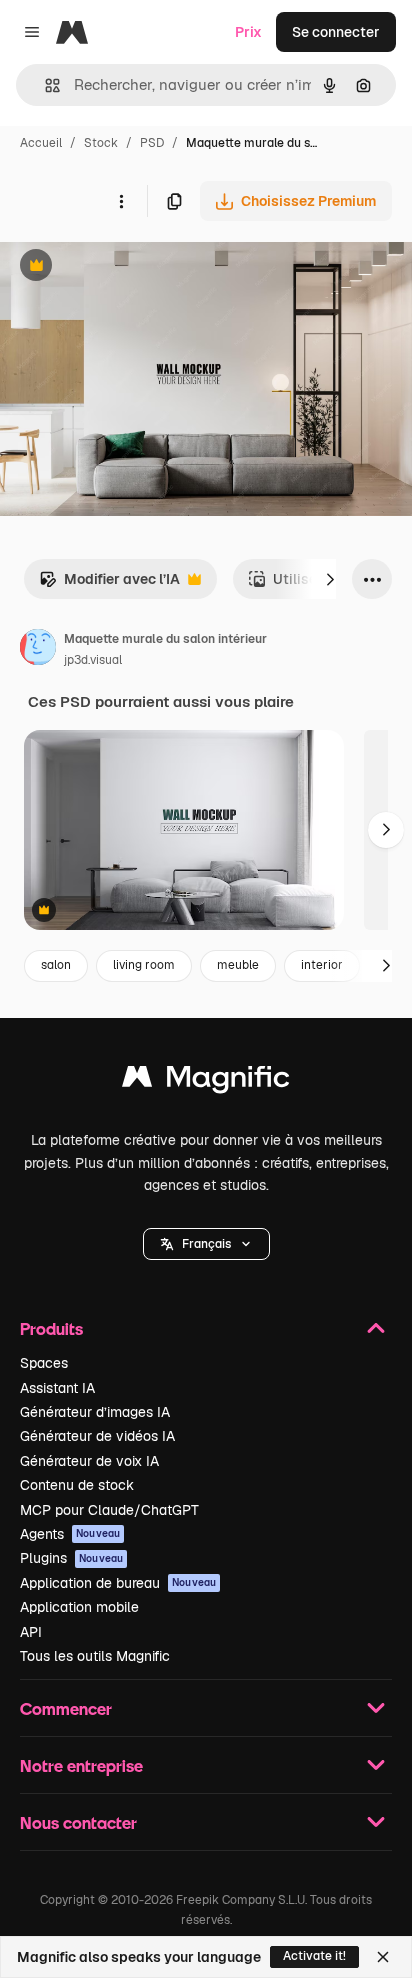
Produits (51, 1328)
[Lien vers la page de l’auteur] (38, 650)
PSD (152, 143)
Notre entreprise (81, 1765)
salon (56, 965)
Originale (132, 267)
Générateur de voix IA (89, 1461)
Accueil (41, 143)
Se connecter (336, 32)
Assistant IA (57, 1388)
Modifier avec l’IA (109, 584)
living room (144, 965)
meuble (238, 965)
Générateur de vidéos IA (97, 1436)
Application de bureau (118, 1583)
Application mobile (79, 1607)
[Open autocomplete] (44, 85)
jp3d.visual (93, 660)
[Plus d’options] (121, 201)
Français (206, 1244)
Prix (248, 32)
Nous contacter (78, 1822)
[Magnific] (206, 1081)
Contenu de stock (77, 1485)
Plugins (71, 1558)
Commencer (66, 1708)
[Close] (383, 1957)
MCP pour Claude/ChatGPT (109, 1510)
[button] (206, 1244)
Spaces (44, 1363)
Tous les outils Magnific (95, 1656)
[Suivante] (330, 579)
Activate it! (314, 1956)
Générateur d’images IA (95, 1412)
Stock (101, 143)
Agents (70, 1534)
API (31, 1632)
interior (322, 965)
